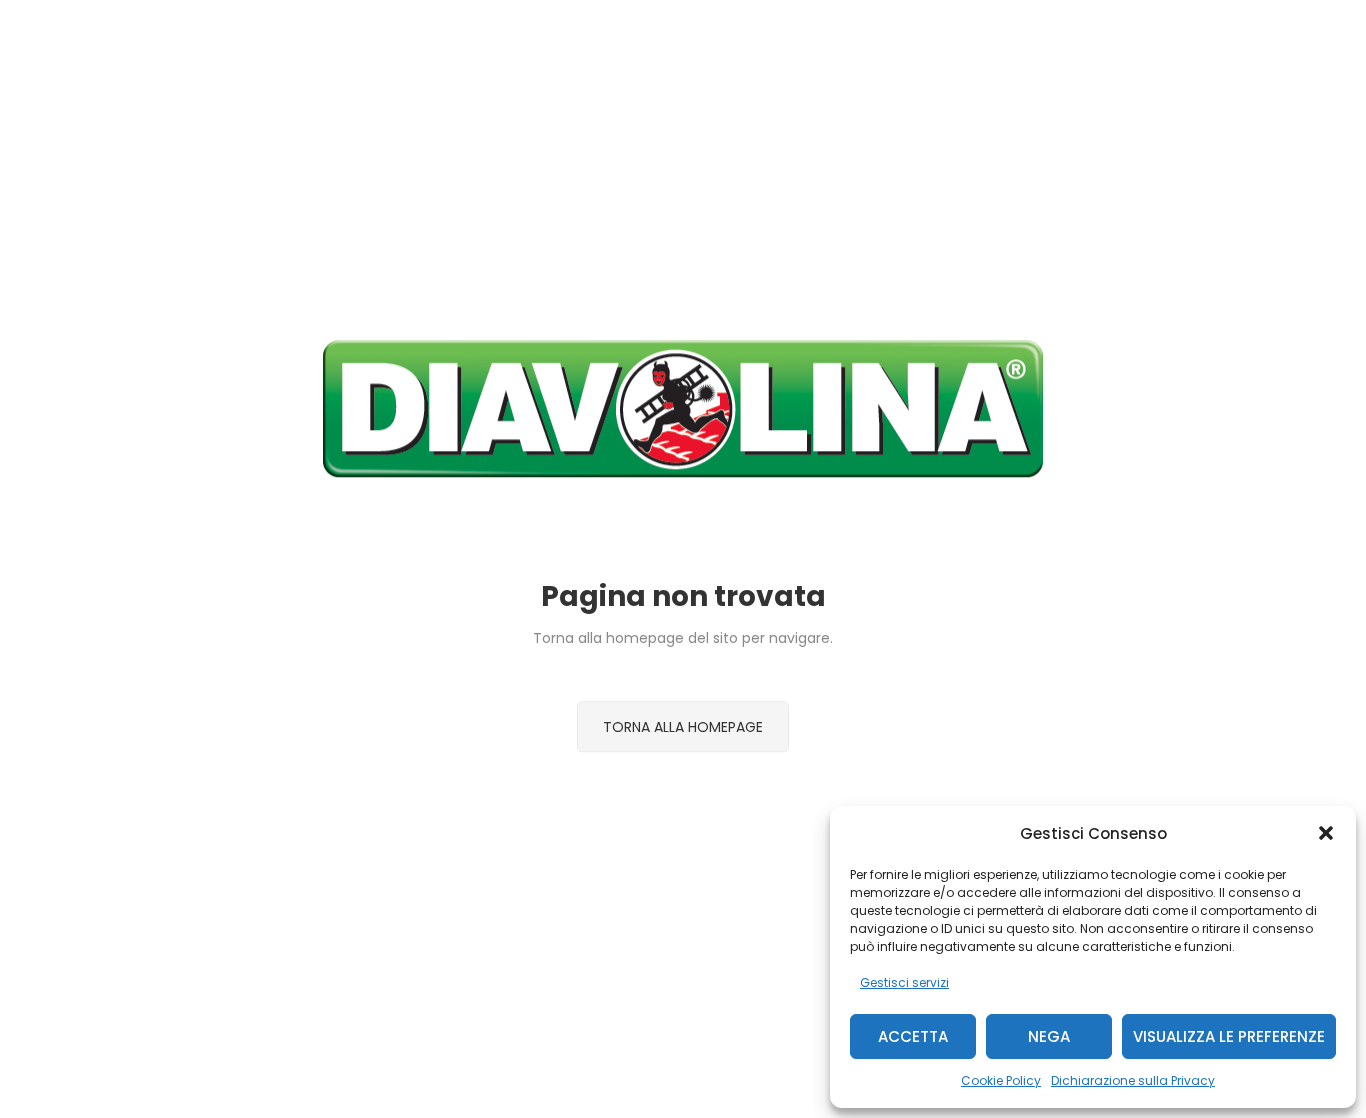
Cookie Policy (1001, 1080)
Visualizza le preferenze (1229, 1036)
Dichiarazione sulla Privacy (1133, 1080)
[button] (1326, 833)
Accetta (913, 1036)
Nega (1049, 1036)
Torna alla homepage (683, 727)
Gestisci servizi (904, 982)
